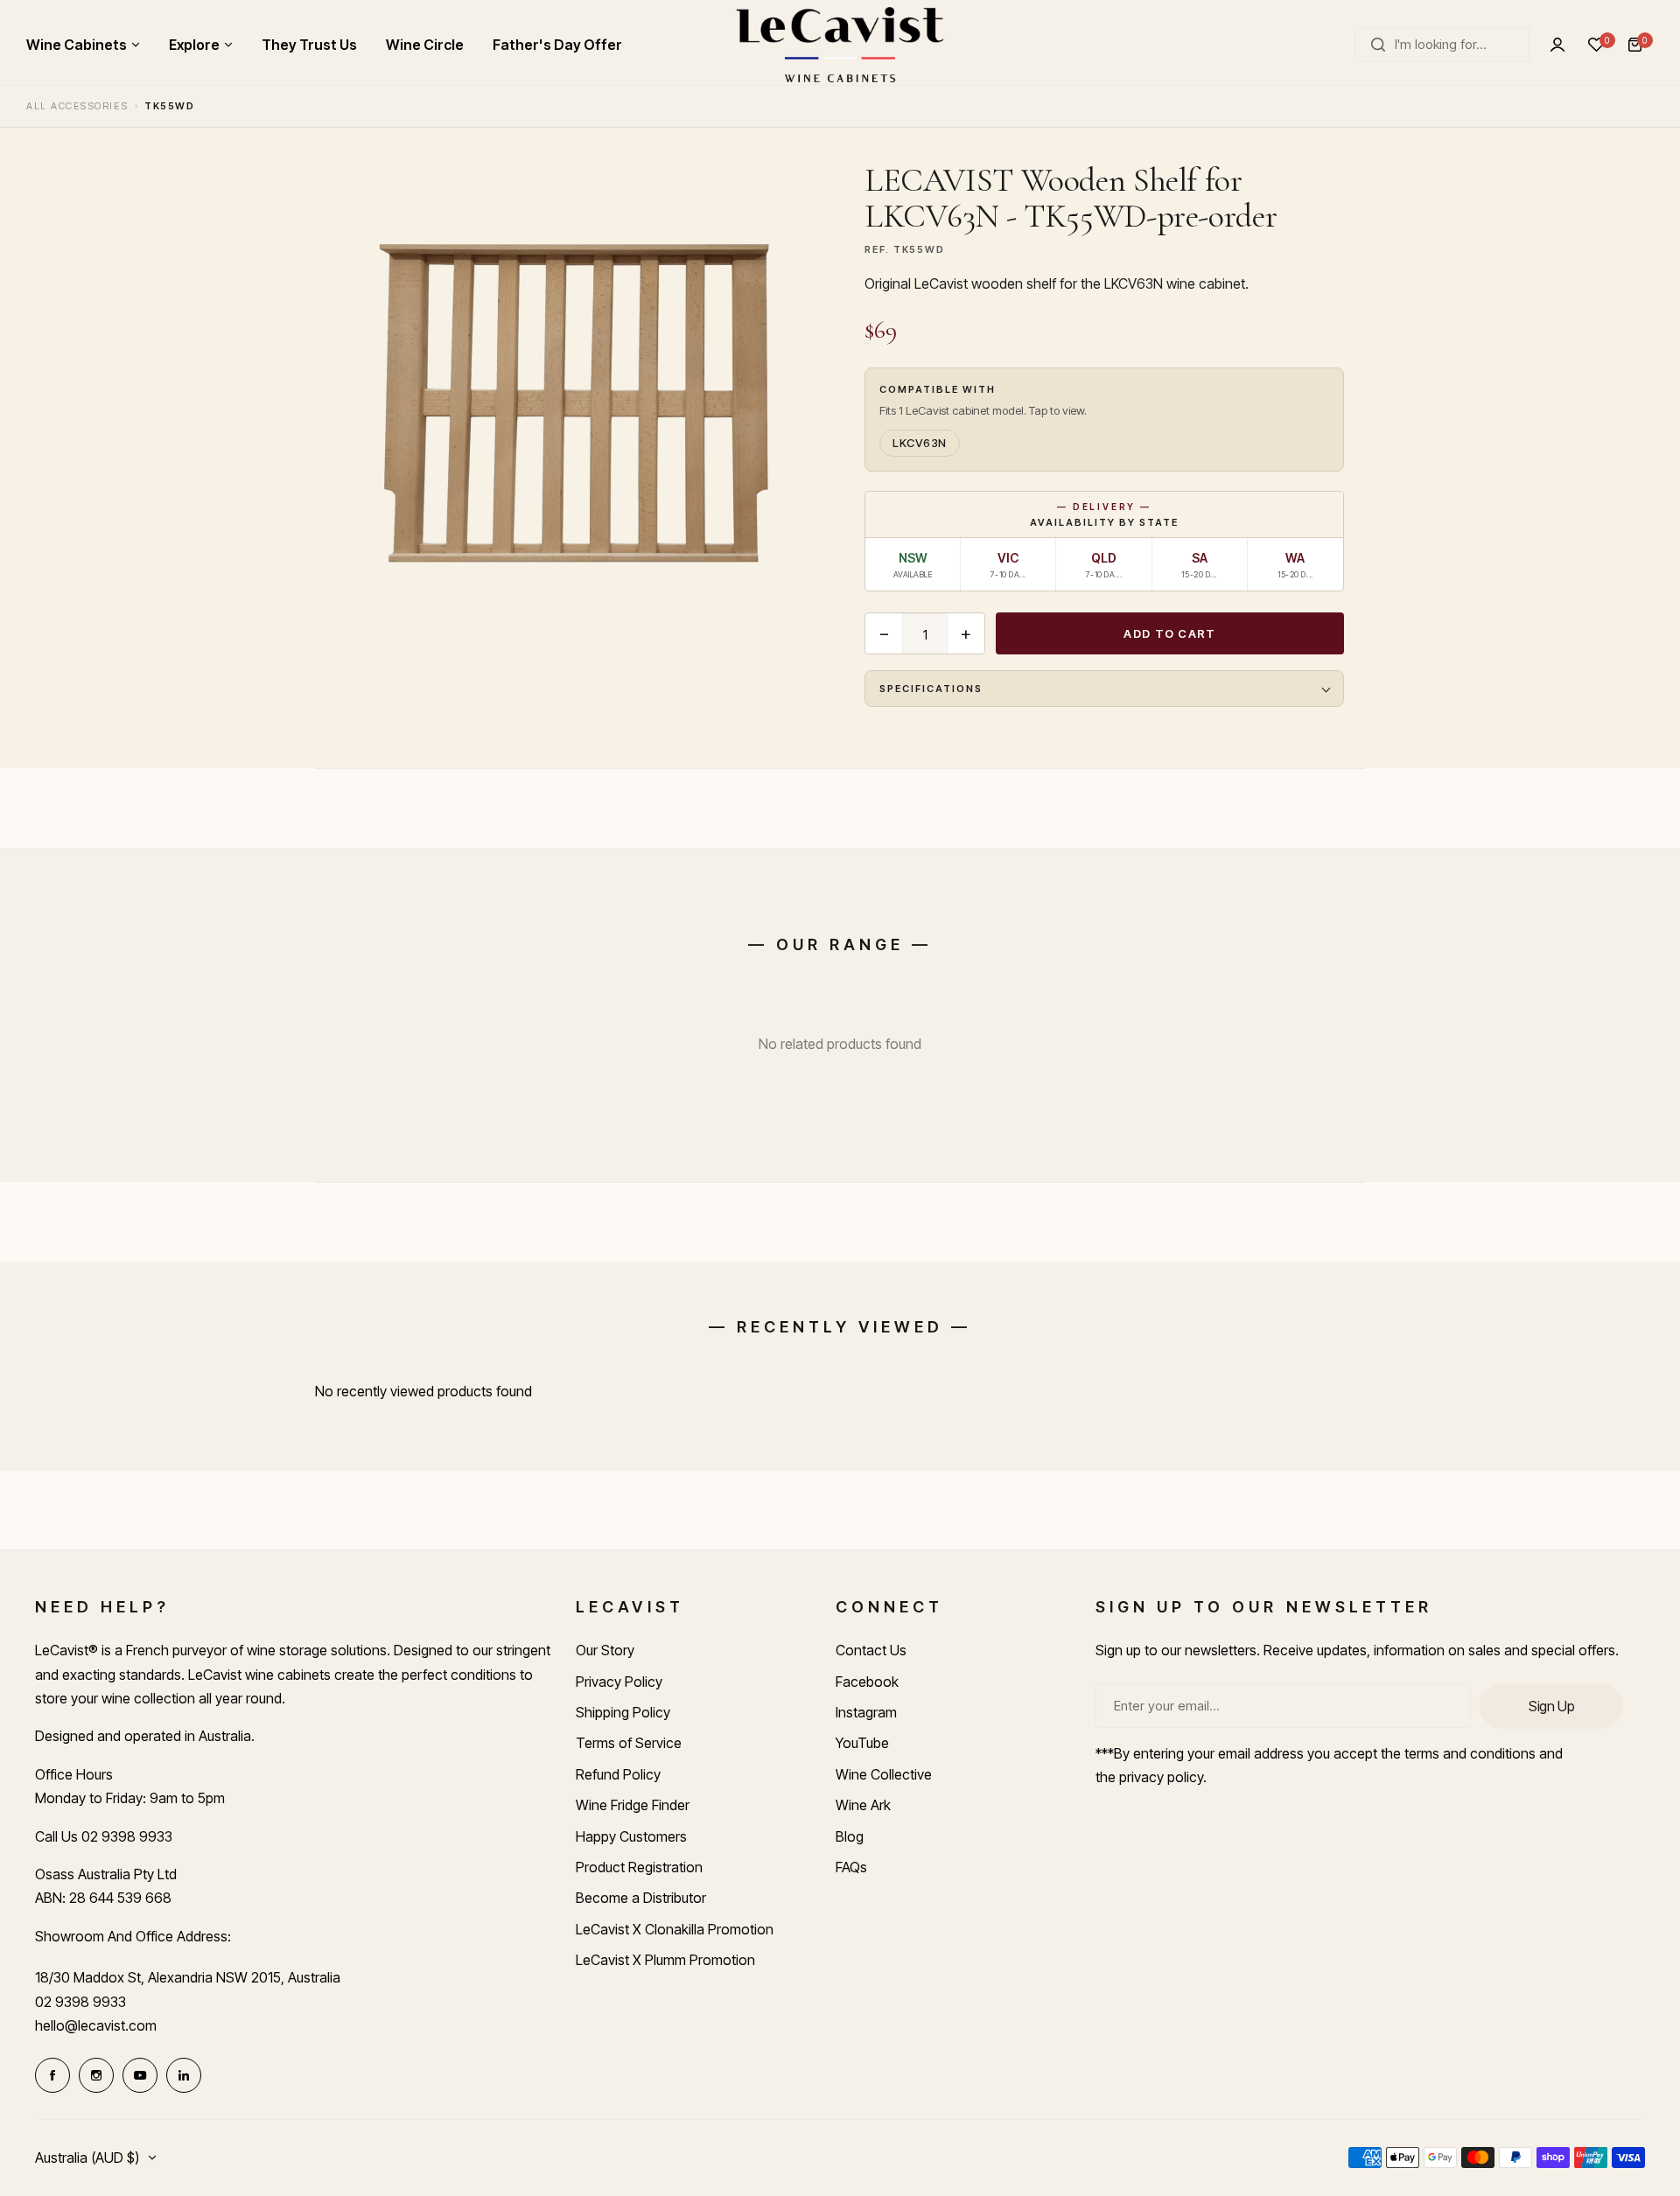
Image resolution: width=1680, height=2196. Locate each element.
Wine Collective (884, 1774)
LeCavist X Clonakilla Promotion (675, 1929)
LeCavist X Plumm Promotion (665, 1960)
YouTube (862, 1743)
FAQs (851, 1867)
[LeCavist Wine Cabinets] (840, 45)
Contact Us (871, 1650)
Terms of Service (629, 1743)
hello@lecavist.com (96, 2025)
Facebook (867, 1682)
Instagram (866, 1712)
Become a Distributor (641, 1898)
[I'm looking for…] (1378, 45)
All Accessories (77, 106)
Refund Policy (618, 1774)
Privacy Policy (619, 1682)
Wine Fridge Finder (633, 1805)
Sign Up (1551, 1706)
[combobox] (1442, 45)
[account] (1557, 45)
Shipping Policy (623, 1712)
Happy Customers (631, 1836)
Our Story (605, 1650)
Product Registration (639, 1867)
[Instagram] (96, 2075)
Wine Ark (863, 1805)
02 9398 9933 (80, 2002)
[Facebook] (52, 2075)
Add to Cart (1169, 633)
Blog (850, 1836)
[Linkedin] (184, 2075)
